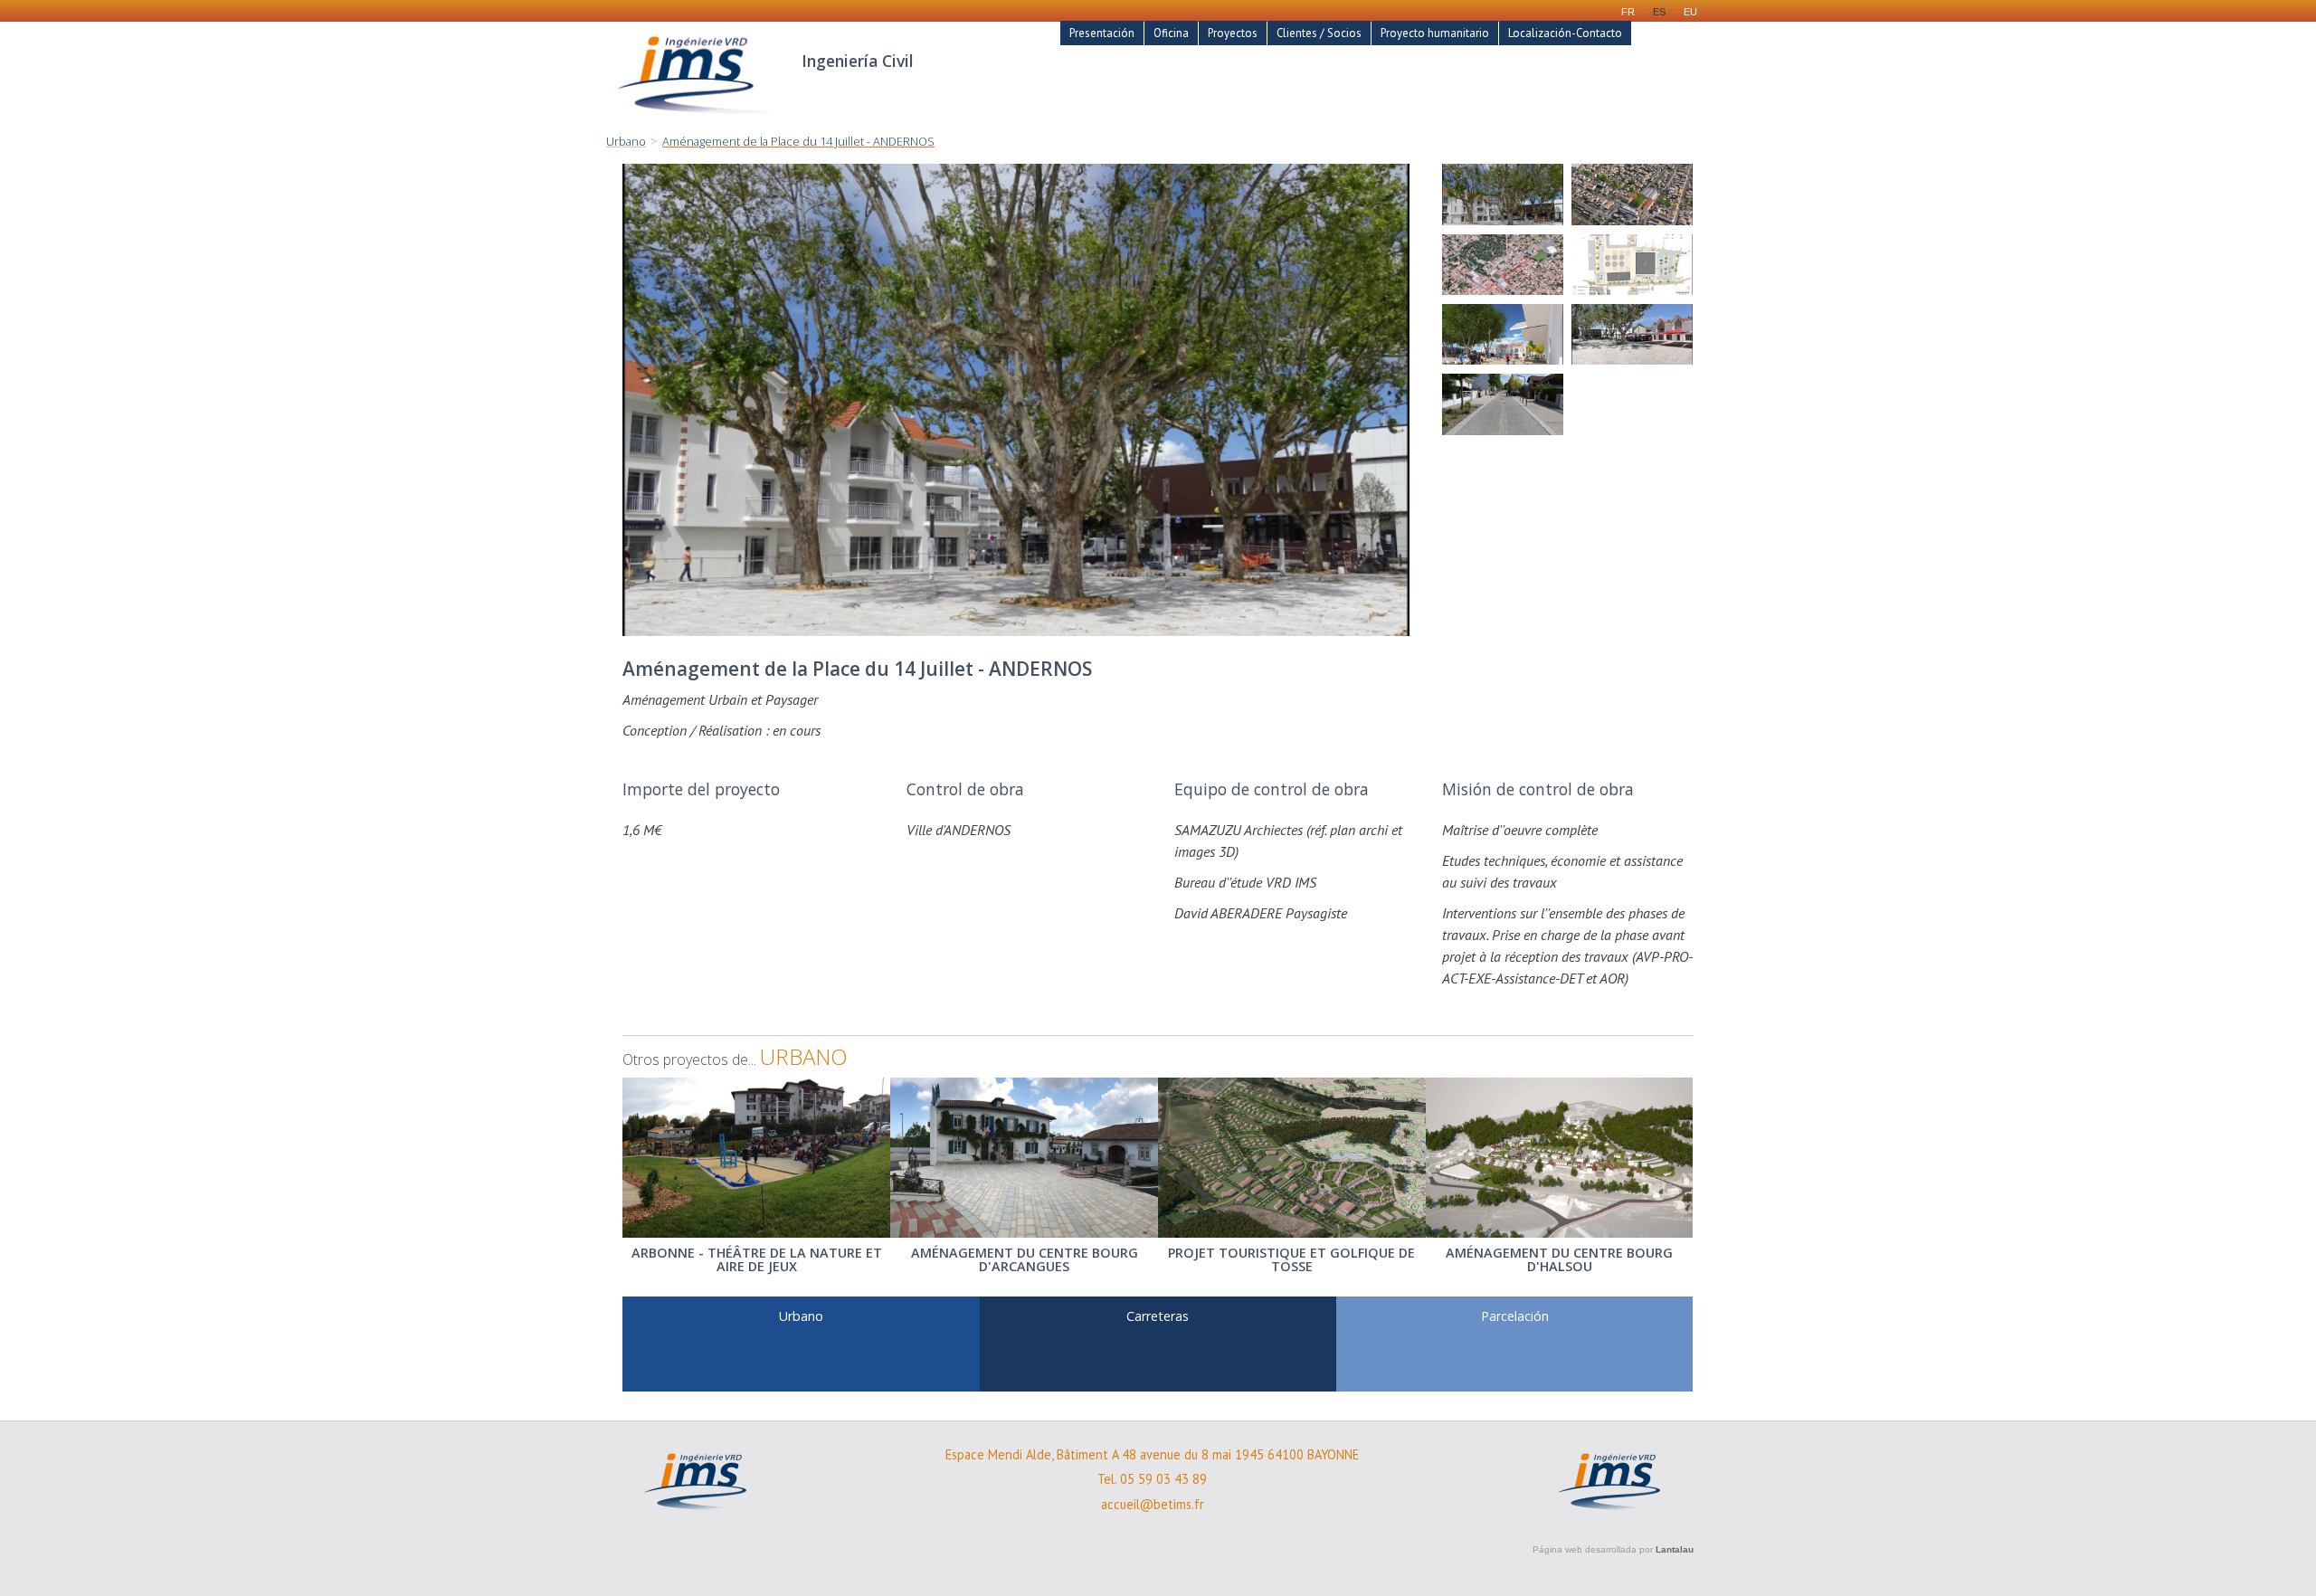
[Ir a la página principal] (695, 123)
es (1659, 12)
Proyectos (1233, 33)
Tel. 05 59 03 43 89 (1152, 1479)
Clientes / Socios (1319, 33)
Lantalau (1675, 1549)
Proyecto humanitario (1435, 33)
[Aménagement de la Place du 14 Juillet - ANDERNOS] (1503, 194)
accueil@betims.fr (1153, 1505)
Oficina (1171, 33)
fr (1628, 12)
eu (1690, 12)
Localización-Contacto (1565, 33)
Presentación (1102, 33)
